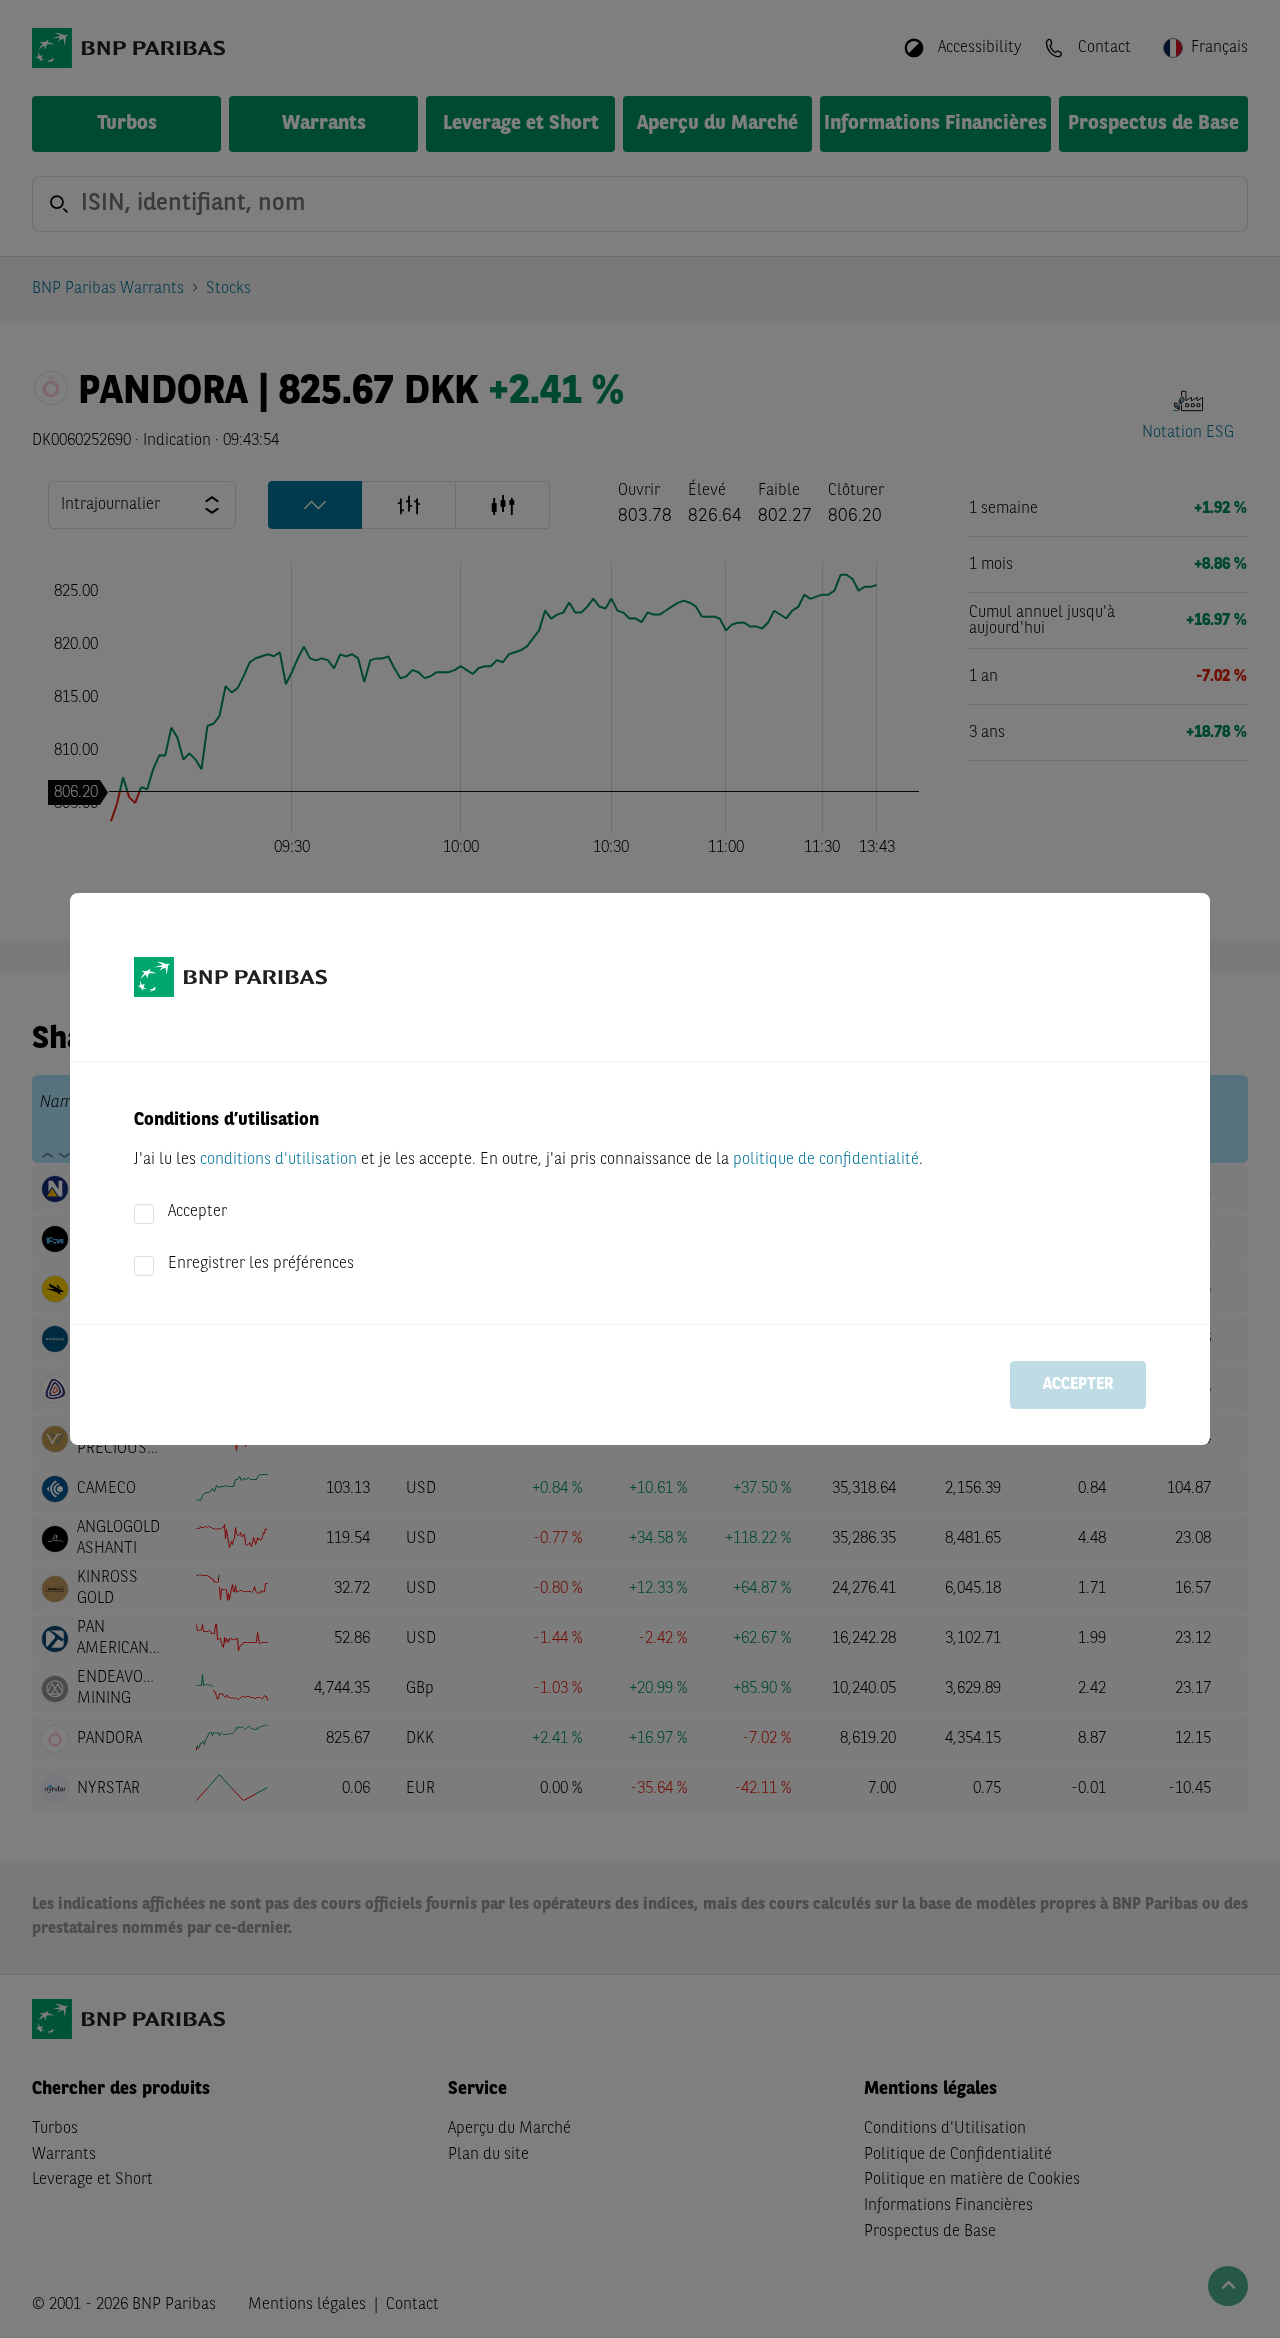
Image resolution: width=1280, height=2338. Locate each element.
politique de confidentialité (826, 1160)
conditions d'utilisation (278, 1160)
